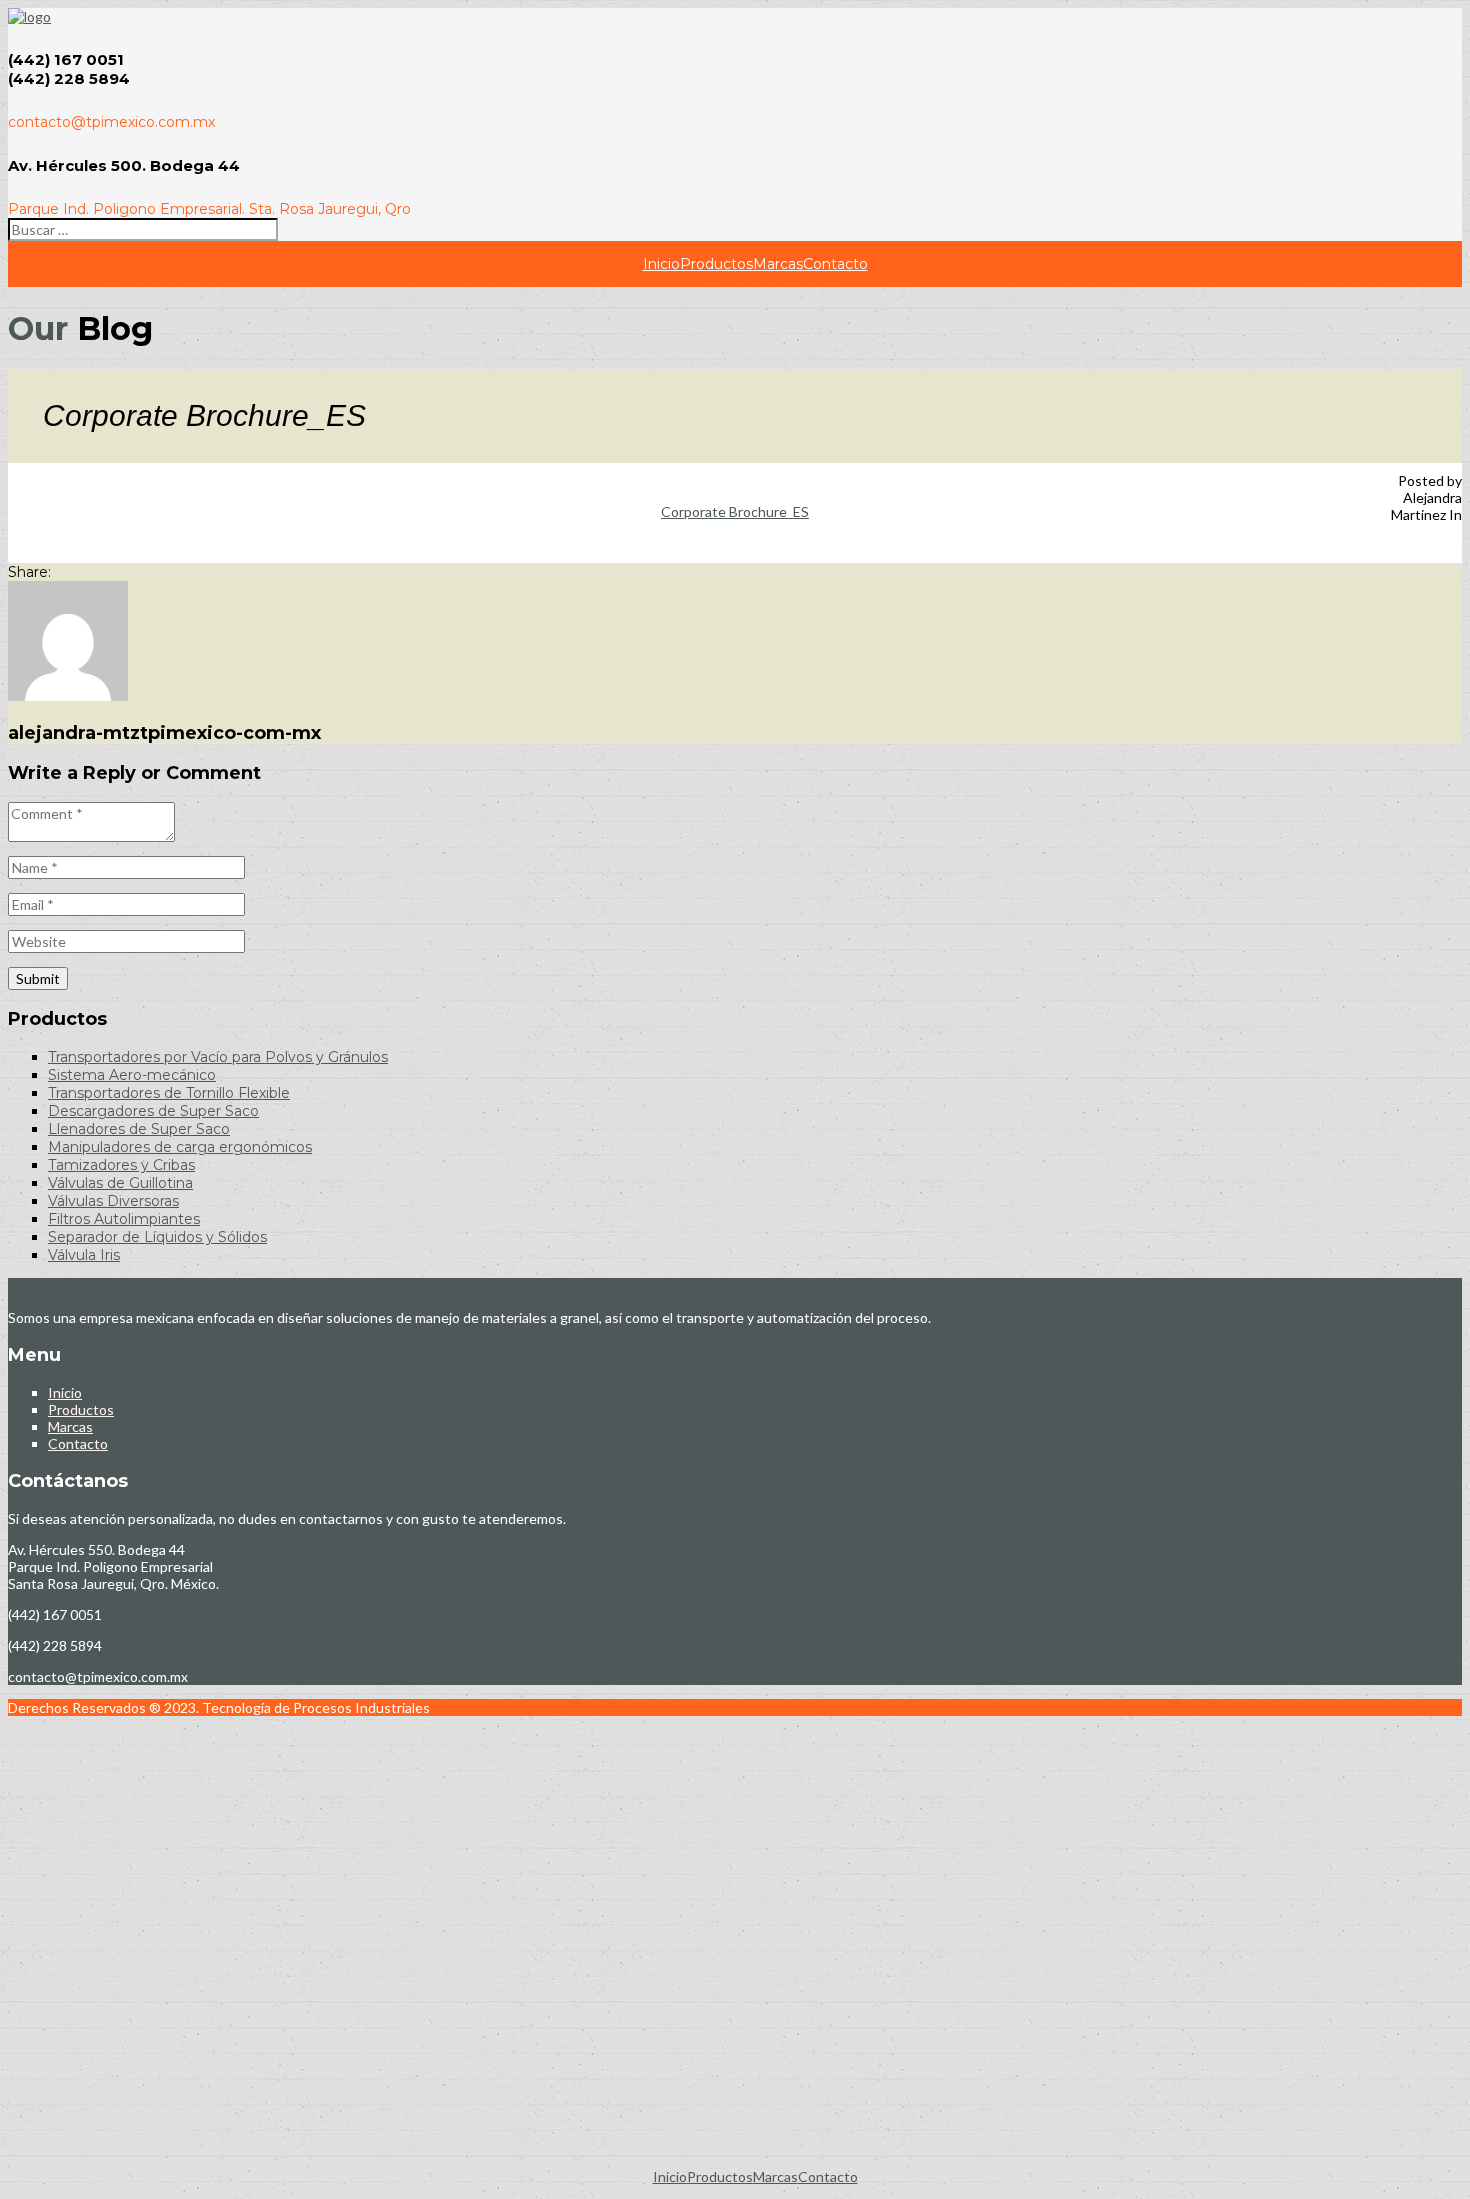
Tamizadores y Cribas (121, 1165)
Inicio (661, 264)
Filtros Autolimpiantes (124, 1219)
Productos (716, 264)
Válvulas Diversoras (113, 1201)
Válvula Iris (84, 1255)
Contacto (835, 264)
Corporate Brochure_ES (735, 511)
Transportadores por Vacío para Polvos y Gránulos (218, 1057)
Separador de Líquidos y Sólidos (157, 1237)
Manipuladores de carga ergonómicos (180, 1147)
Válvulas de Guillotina (120, 1183)
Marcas (778, 264)
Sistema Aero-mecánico (132, 1075)
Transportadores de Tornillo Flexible (169, 1093)
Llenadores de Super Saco (139, 1129)
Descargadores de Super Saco (153, 1111)
